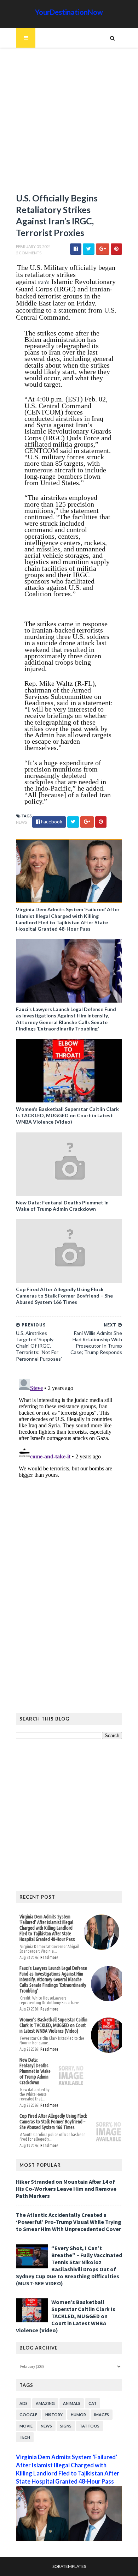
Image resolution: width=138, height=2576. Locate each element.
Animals (72, 2403)
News (21, 822)
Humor (78, 2415)
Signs (66, 2426)
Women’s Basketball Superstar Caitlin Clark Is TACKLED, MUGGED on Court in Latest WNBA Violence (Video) (67, 1115)
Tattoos (90, 2426)
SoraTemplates (69, 2566)
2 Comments (29, 253)
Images (102, 2415)
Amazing (45, 2403)
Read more (49, 1957)
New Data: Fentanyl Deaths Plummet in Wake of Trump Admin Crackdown (62, 1206)
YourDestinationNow (69, 12)
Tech (25, 2437)
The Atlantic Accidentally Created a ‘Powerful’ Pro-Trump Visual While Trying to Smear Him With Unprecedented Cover (69, 2222)
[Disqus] (69, 1464)
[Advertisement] (69, 123)
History (54, 2415)
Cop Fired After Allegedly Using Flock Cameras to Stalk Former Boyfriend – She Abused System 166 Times (64, 1296)
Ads (24, 2403)
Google (28, 2415)
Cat (93, 2403)
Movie (26, 2426)
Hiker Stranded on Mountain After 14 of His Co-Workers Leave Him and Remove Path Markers (66, 2189)
